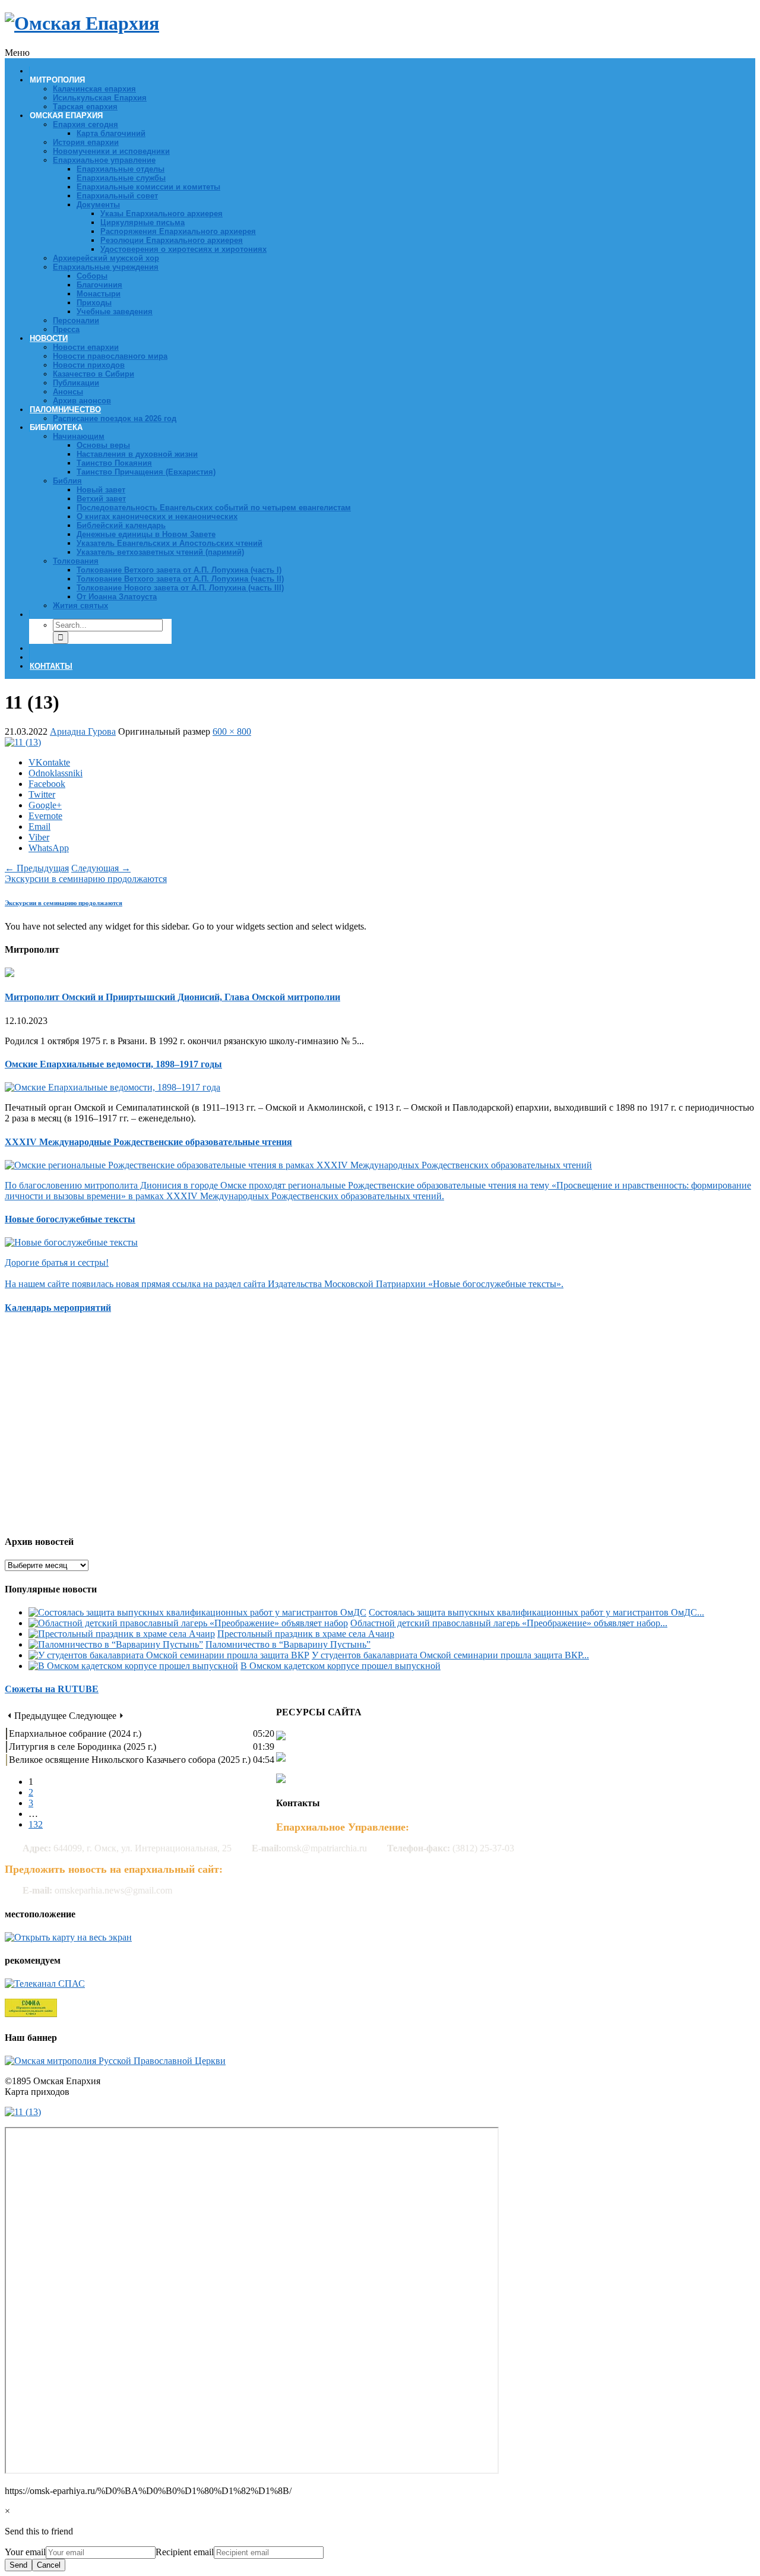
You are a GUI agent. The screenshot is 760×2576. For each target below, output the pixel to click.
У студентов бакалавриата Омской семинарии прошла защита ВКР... (450, 1655)
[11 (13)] (23, 742)
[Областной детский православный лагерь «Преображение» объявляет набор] (188, 1623)
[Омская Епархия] (82, 23)
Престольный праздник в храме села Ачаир (306, 1634)
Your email (25, 2552)
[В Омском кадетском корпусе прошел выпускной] (133, 1666)
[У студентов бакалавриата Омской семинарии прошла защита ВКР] (169, 1655)
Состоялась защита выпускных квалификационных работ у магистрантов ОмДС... (536, 1612)
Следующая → (101, 868)
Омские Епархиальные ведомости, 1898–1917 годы (113, 1064)
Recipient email (185, 2552)
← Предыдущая (37, 868)
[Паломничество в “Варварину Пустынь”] (116, 1644)
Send (18, 2565)
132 (36, 1824)
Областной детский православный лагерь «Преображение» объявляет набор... (509, 1623)
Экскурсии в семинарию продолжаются (86, 879)
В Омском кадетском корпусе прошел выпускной (341, 1666)
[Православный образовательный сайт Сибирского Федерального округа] (31, 2014)
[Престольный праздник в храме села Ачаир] (122, 1634)
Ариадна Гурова (83, 731)
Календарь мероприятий (58, 1308)
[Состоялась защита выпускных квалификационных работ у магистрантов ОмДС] (197, 1612)
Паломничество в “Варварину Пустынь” (288, 1644)
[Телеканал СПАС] (45, 1984)
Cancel (49, 2565)
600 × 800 (232, 731)
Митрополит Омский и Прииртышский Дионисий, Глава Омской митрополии (172, 997)
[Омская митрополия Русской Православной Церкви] (115, 2061)
